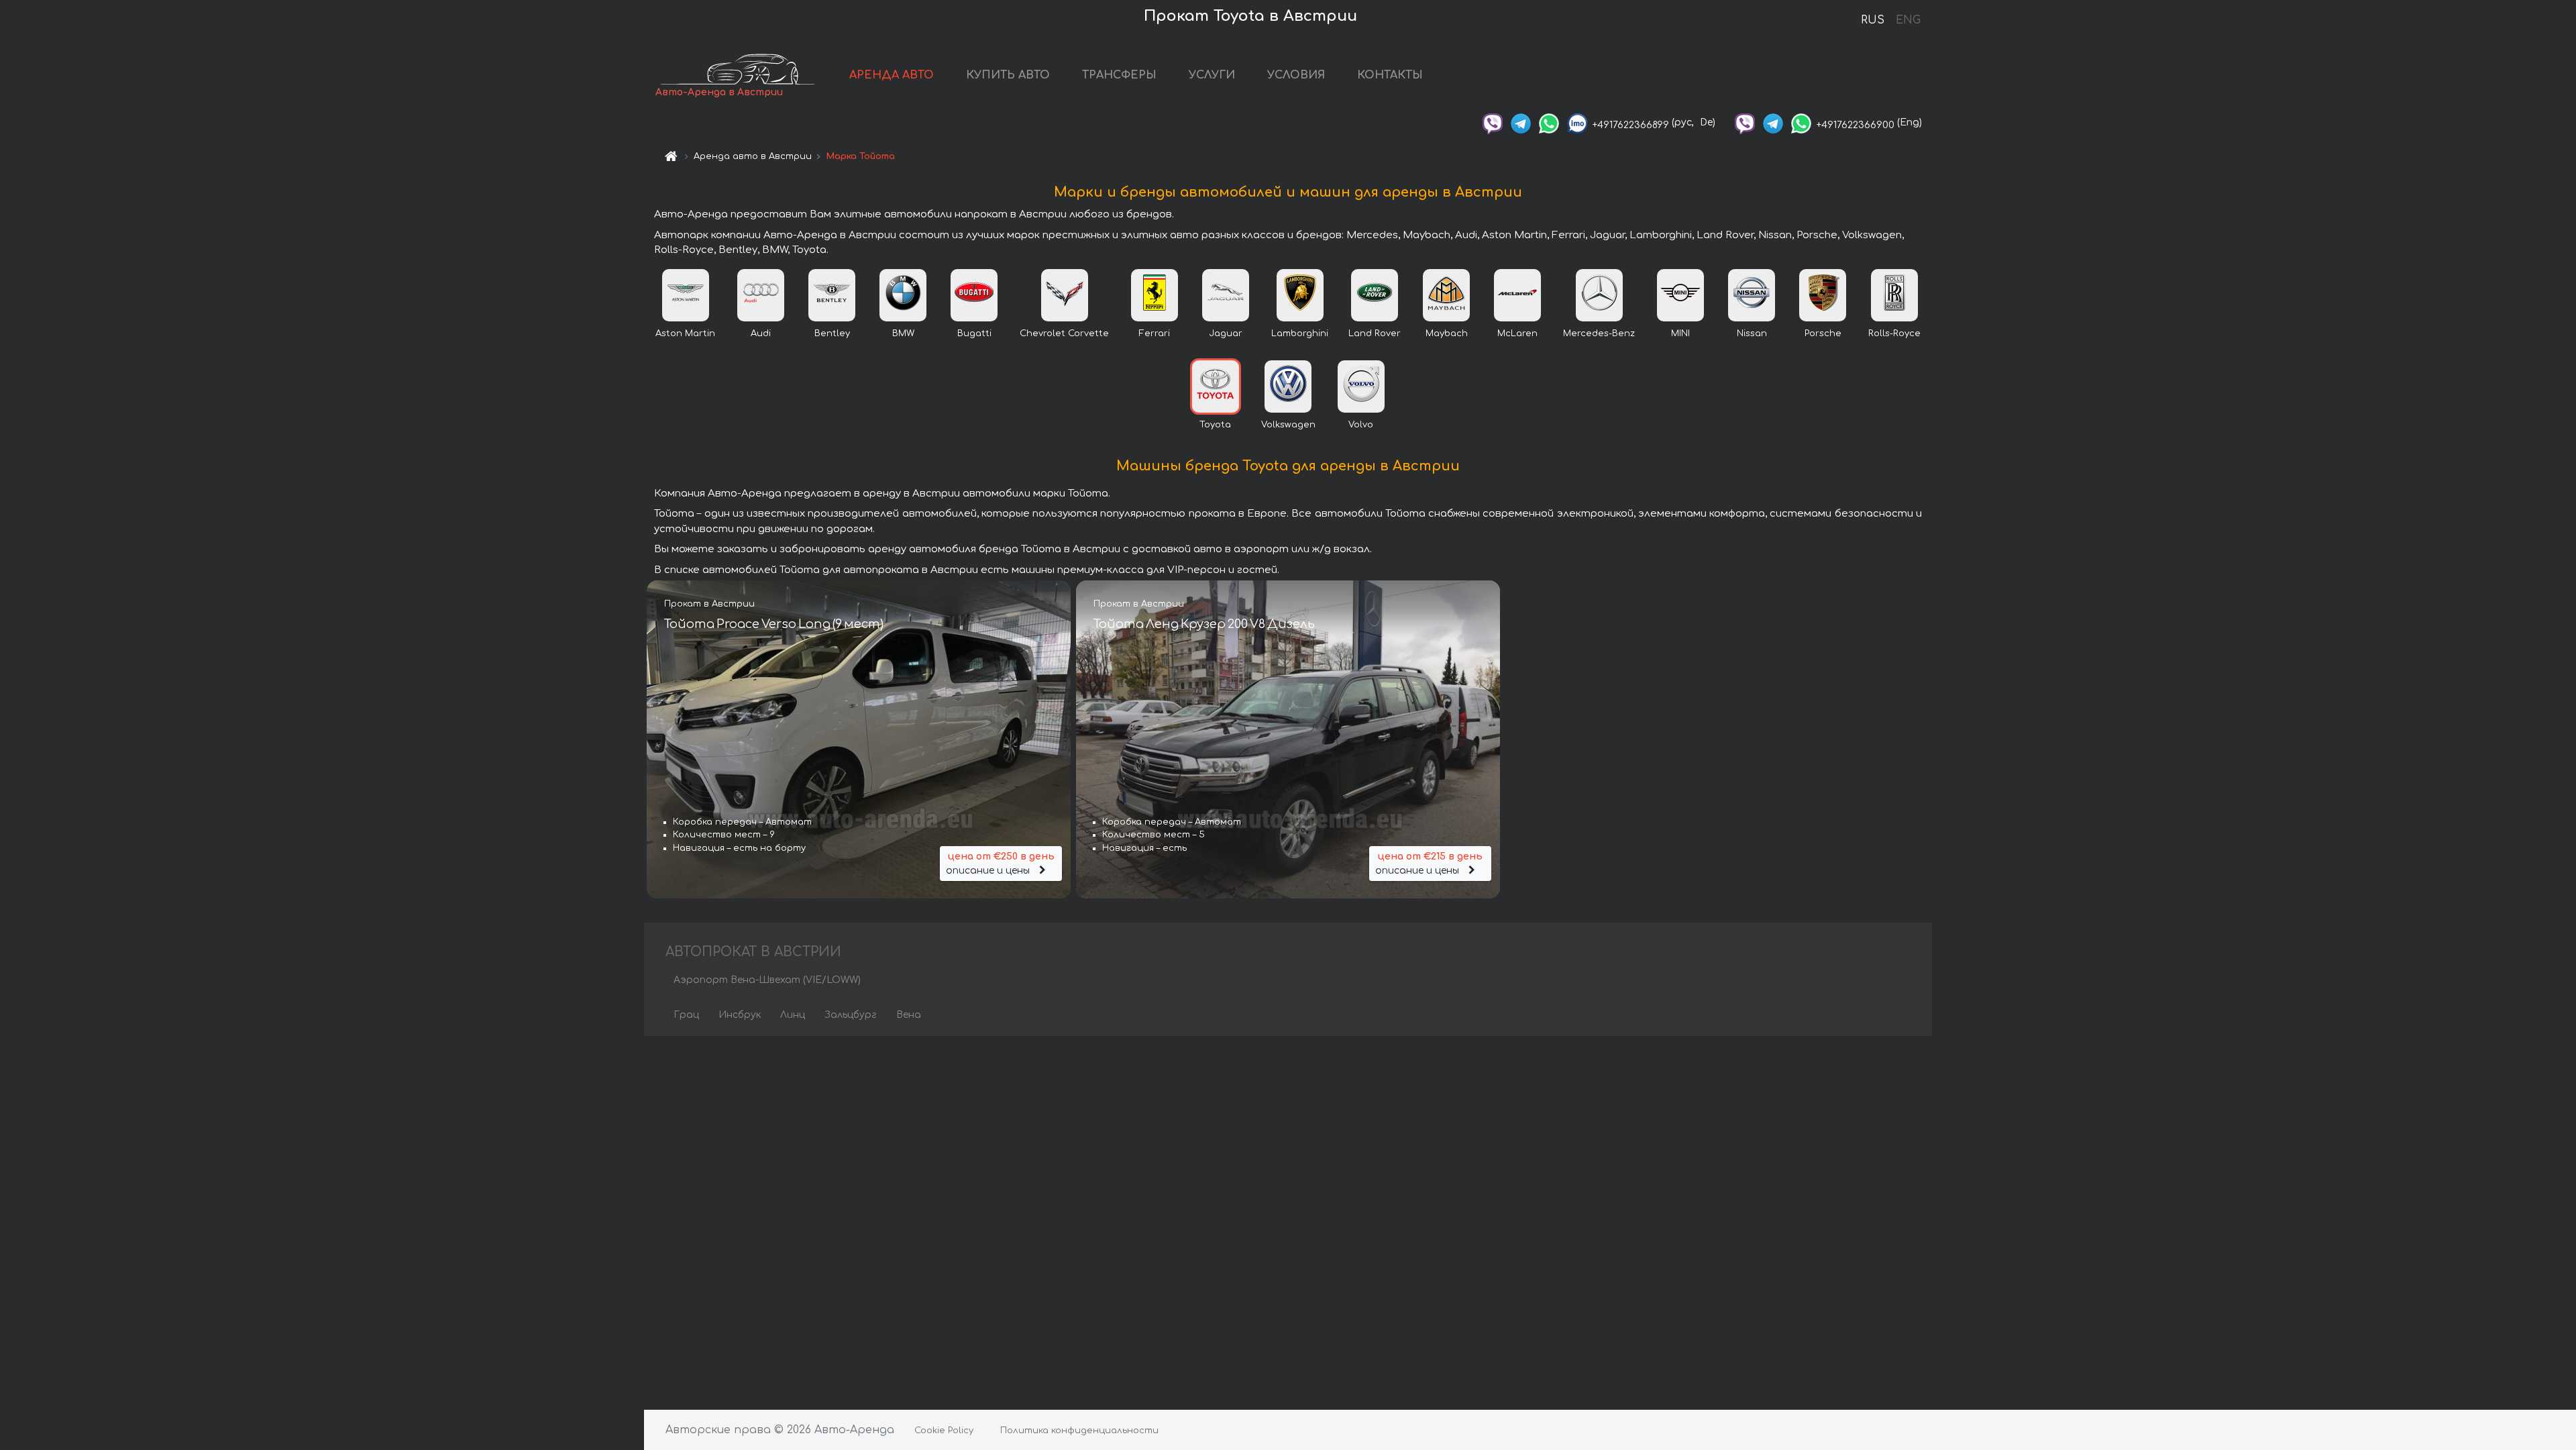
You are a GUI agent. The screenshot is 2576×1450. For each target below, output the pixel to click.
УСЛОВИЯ (1296, 75)
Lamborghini (1300, 333)
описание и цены (1000, 864)
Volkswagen (1288, 425)
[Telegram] (1521, 122)
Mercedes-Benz (1599, 333)
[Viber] (1493, 122)
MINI (1680, 333)
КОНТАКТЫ (1390, 75)
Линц (793, 1015)
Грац (686, 1015)
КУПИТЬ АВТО (1008, 75)
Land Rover (1375, 333)
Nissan (1752, 333)
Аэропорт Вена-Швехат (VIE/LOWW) (767, 980)
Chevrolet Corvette (1064, 333)
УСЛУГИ (1212, 75)
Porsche (1823, 333)
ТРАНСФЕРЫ (1119, 75)
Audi (761, 333)
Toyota (1215, 425)
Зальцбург (851, 1015)
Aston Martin (685, 333)
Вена (909, 1015)
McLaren (1517, 333)
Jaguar (1226, 333)
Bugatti (974, 333)
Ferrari (1155, 333)
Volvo (1361, 425)
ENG (1908, 20)
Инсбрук (740, 1015)
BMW (903, 333)
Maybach (1447, 333)
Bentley (832, 333)
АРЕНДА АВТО (892, 75)
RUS (1873, 20)
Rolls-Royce (1894, 333)
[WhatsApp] (1549, 122)
